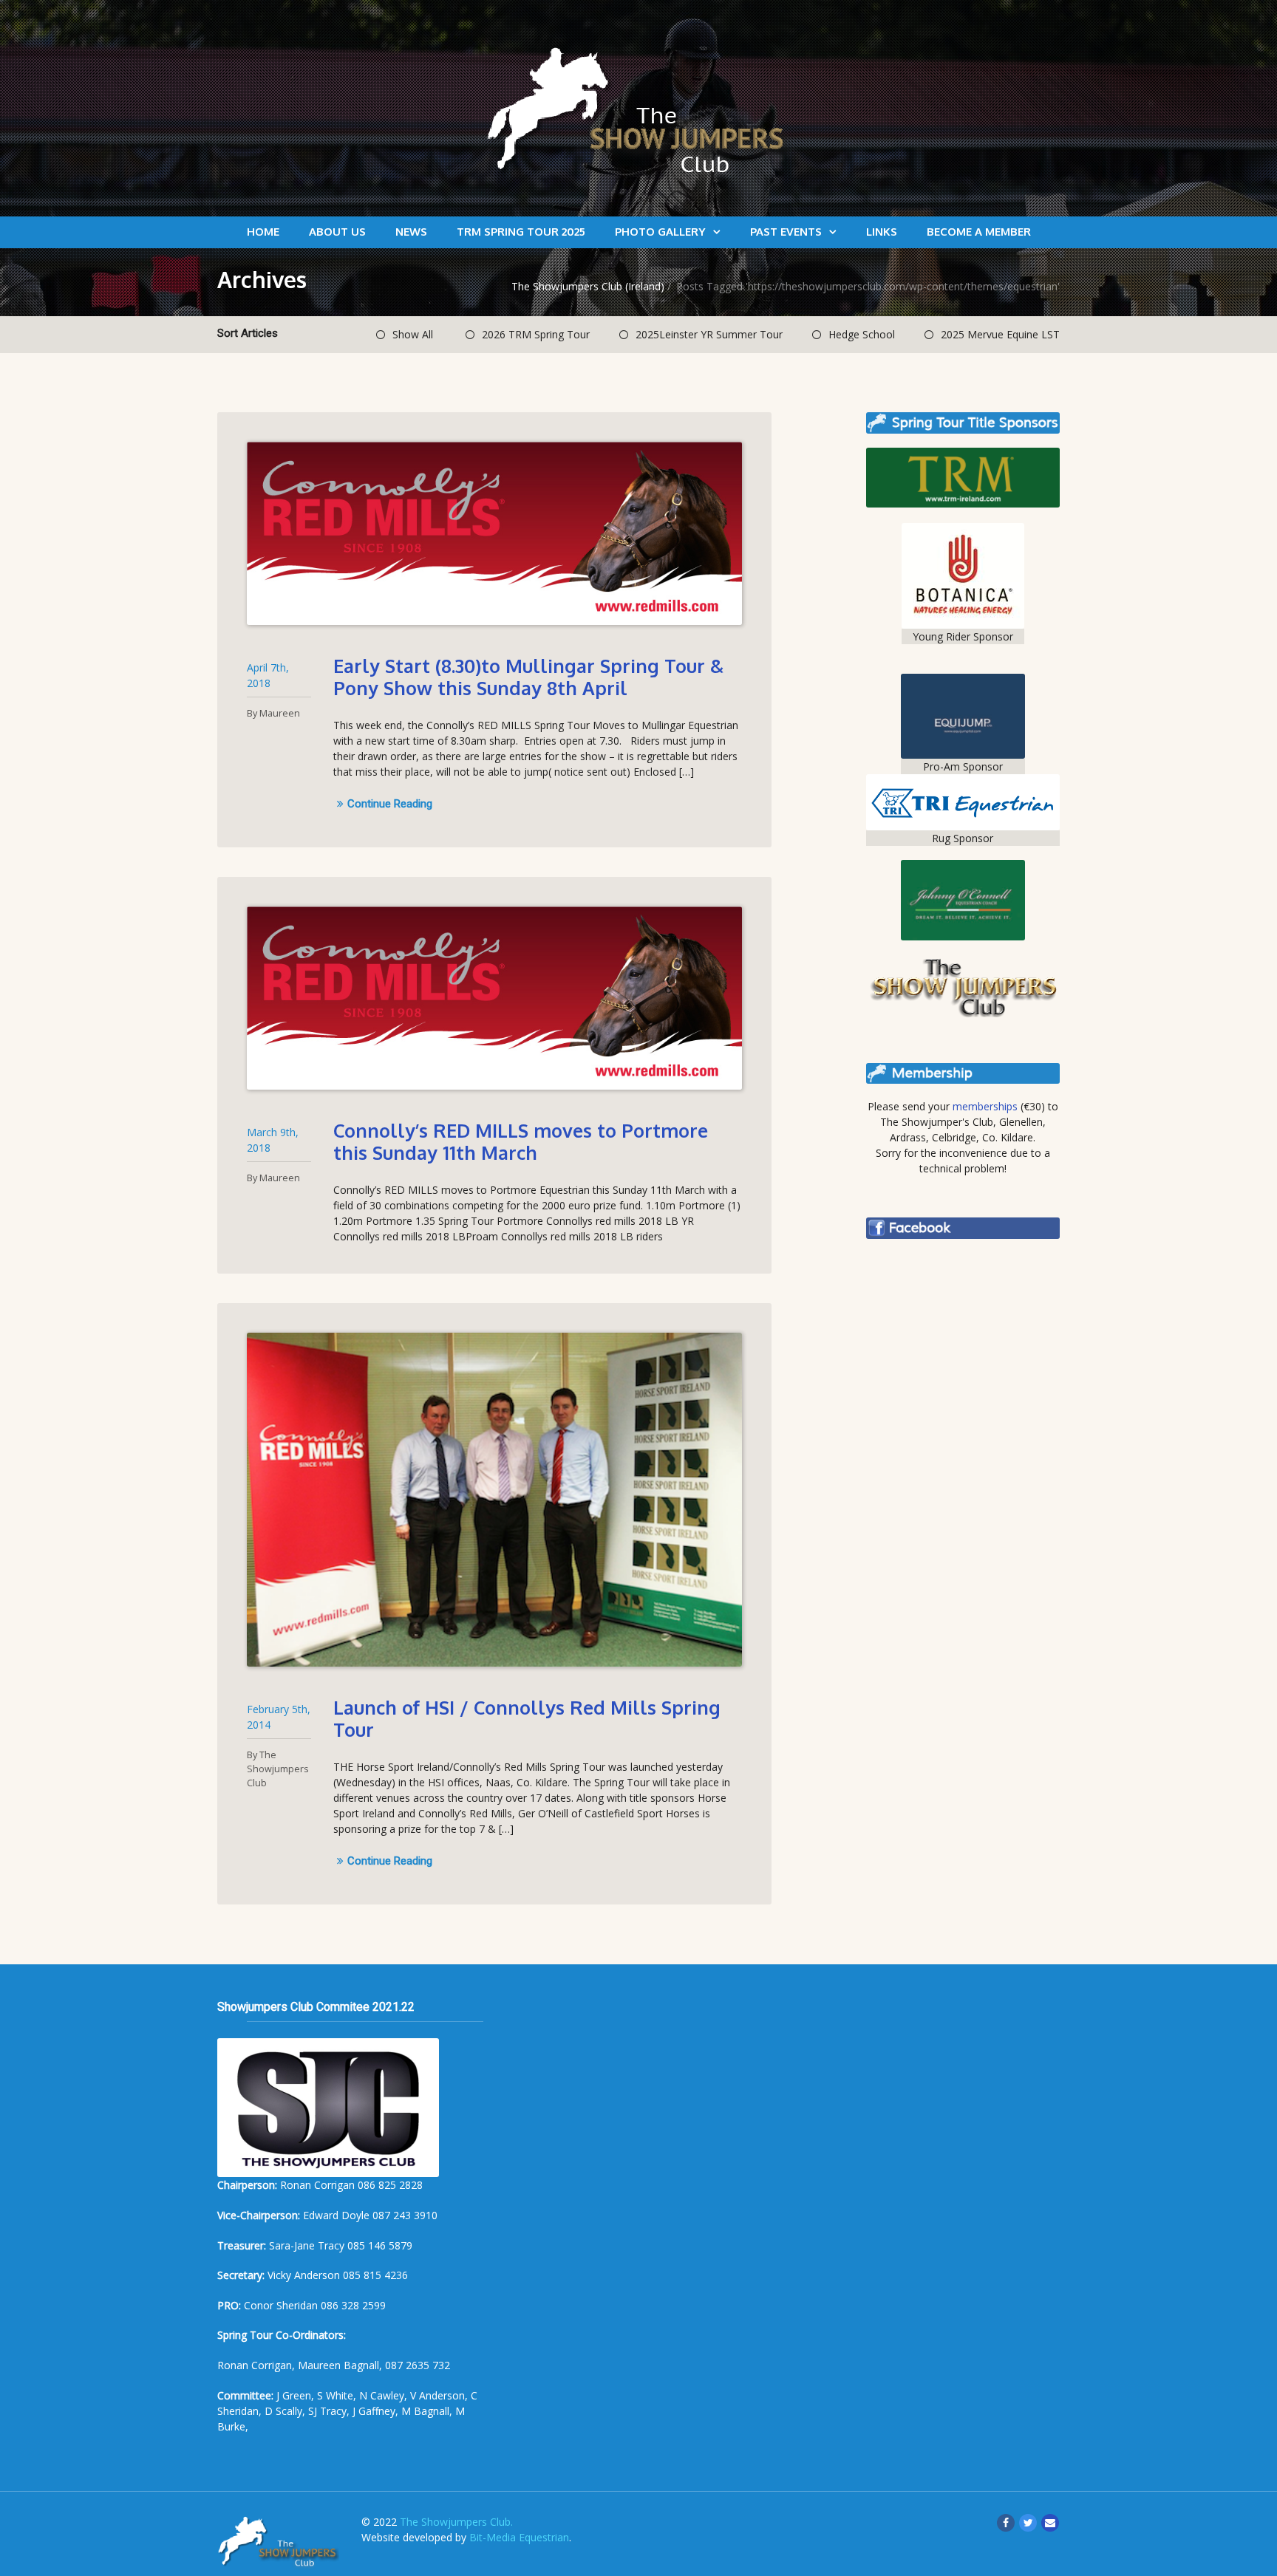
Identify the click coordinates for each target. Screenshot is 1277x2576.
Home (263, 232)
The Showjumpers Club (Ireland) (588, 286)
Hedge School (862, 334)
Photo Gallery (660, 232)
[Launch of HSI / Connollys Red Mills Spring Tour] (494, 1500)
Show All (413, 334)
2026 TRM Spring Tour (536, 334)
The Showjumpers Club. (456, 2522)
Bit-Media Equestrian (519, 2537)
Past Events (786, 232)
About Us (337, 232)
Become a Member (979, 232)
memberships (985, 1106)
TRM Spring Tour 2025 (521, 232)
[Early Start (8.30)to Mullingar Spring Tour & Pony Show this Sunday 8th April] (494, 533)
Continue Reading (390, 804)
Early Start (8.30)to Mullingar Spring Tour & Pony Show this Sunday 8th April (528, 677)
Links (882, 232)
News (411, 232)
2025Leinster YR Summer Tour (709, 334)
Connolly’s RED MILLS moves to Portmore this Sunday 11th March (521, 1141)
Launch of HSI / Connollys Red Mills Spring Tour (527, 1718)
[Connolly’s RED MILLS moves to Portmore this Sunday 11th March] (494, 998)
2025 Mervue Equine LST (1000, 334)
